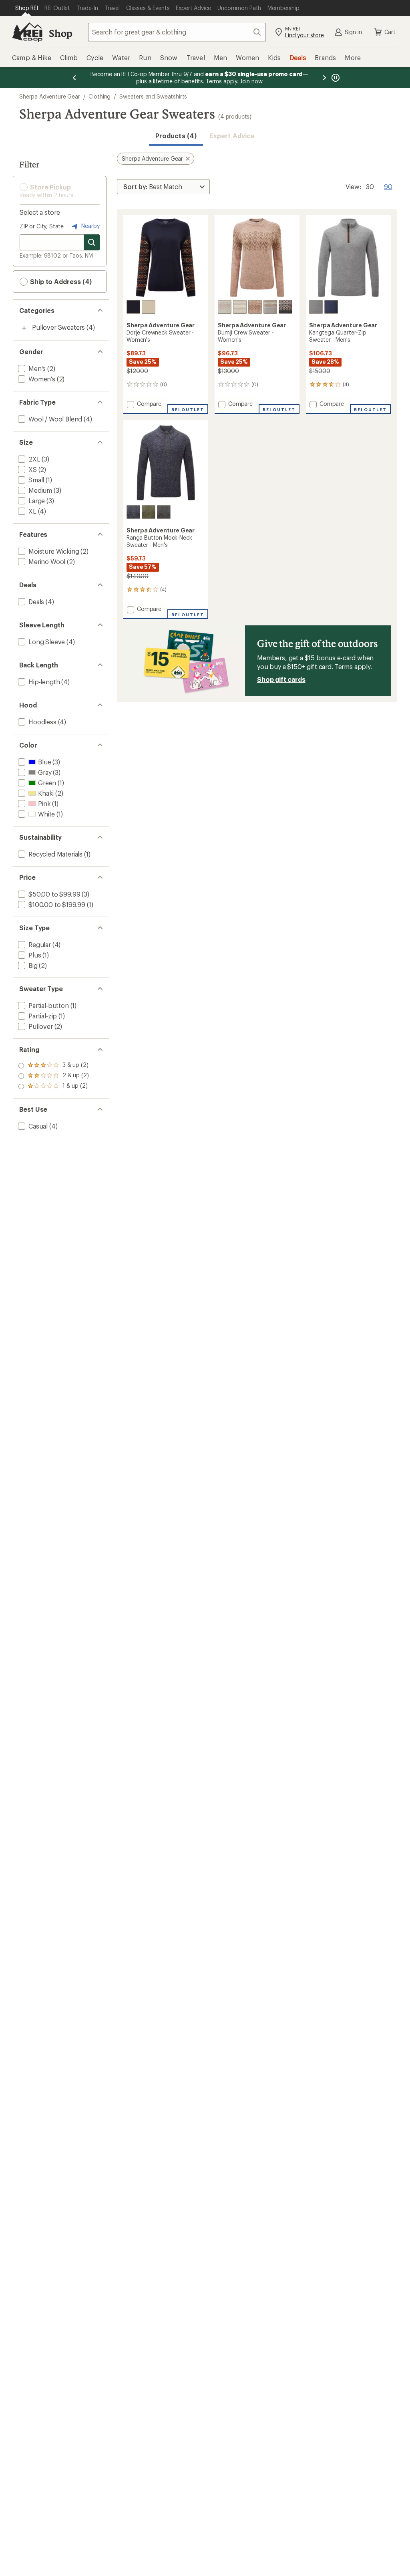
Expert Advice (232, 136)
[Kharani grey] (164, 512)
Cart (390, 32)
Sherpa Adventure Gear (50, 96)
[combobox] (177, 32)
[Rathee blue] (133, 307)
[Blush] (255, 307)
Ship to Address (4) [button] (60, 281)
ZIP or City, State (42, 226)
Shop (60, 33)
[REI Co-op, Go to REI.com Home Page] (27, 32)
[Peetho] (240, 307)
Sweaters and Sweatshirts (153, 96)
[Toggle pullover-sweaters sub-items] (24, 328)
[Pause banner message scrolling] (335, 78)
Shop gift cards (281, 679)
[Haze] (316, 307)
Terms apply (353, 666)
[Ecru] (149, 307)
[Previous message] (74, 78)
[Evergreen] (149, 512)
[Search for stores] (92, 242)
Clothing (99, 96)
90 (388, 186)
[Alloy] (270, 307)
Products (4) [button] (176, 136)
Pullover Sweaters (58, 327)
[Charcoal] (285, 307)
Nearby (90, 226)
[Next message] (324, 78)
